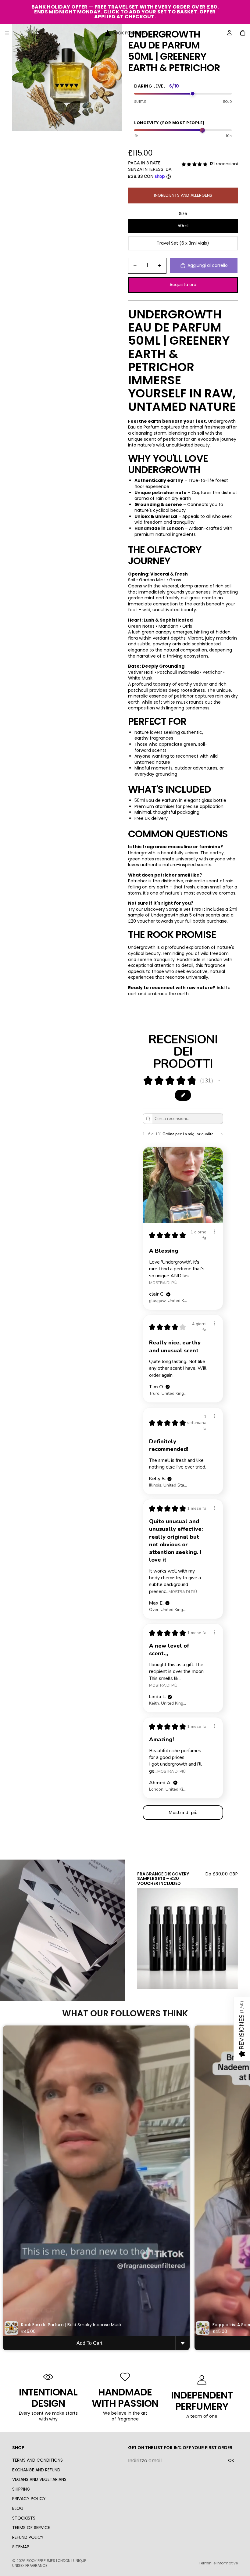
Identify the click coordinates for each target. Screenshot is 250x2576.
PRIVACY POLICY (29, 2499)
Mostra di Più (163, 1282)
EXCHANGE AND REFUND (36, 2470)
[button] (219, 1081)
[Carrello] (243, 33)
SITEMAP (21, 2547)
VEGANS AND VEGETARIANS (39, 2480)
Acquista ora (183, 285)
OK (231, 2461)
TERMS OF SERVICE (31, 2528)
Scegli (234, 1979)
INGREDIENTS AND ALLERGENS (183, 195)
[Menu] (7, 33)
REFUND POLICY (28, 2537)
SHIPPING (21, 2489)
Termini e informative (218, 2563)
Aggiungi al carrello (208, 265)
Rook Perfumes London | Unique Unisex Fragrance (49, 2563)
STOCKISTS (24, 2518)
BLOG (18, 2508)
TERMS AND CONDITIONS (37, 2460)
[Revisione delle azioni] (214, 1232)
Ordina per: (172, 1134)
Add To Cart (89, 2343)
